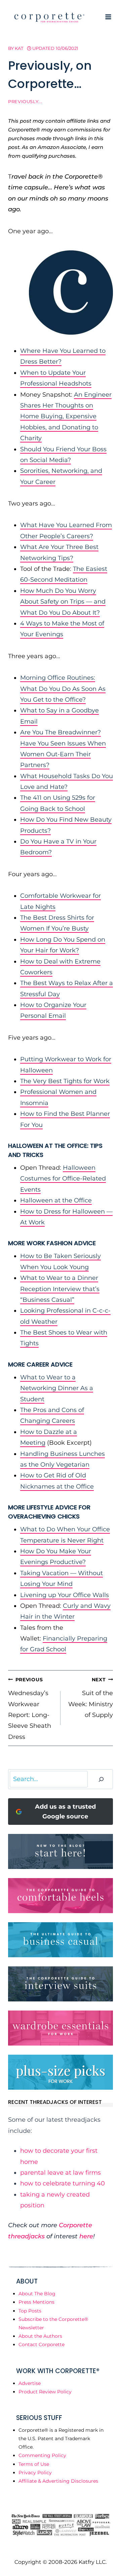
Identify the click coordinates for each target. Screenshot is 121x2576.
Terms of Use (34, 2464)
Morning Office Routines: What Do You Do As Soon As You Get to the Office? (63, 689)
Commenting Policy (42, 2455)
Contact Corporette (42, 2344)
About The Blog (37, 2294)
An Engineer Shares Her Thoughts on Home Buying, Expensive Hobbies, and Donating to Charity (66, 417)
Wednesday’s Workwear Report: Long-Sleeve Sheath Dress (30, 1709)
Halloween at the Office (56, 1200)
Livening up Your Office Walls (65, 1595)
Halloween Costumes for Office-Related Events (63, 1179)
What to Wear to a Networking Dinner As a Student (57, 1388)
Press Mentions (36, 2302)
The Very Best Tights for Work (65, 1081)
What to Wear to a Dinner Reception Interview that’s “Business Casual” (60, 1289)
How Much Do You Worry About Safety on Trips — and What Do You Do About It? (63, 602)
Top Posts (30, 2311)
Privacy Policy (35, 2473)
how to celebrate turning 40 (63, 2183)
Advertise (30, 2383)
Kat (19, 48)
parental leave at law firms (61, 2173)
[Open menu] (108, 17)
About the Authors (40, 2336)
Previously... (25, 102)
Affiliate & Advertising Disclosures (58, 2481)
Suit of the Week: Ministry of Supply (91, 1698)
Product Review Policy (45, 2392)
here (86, 2236)
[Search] (101, 1779)
